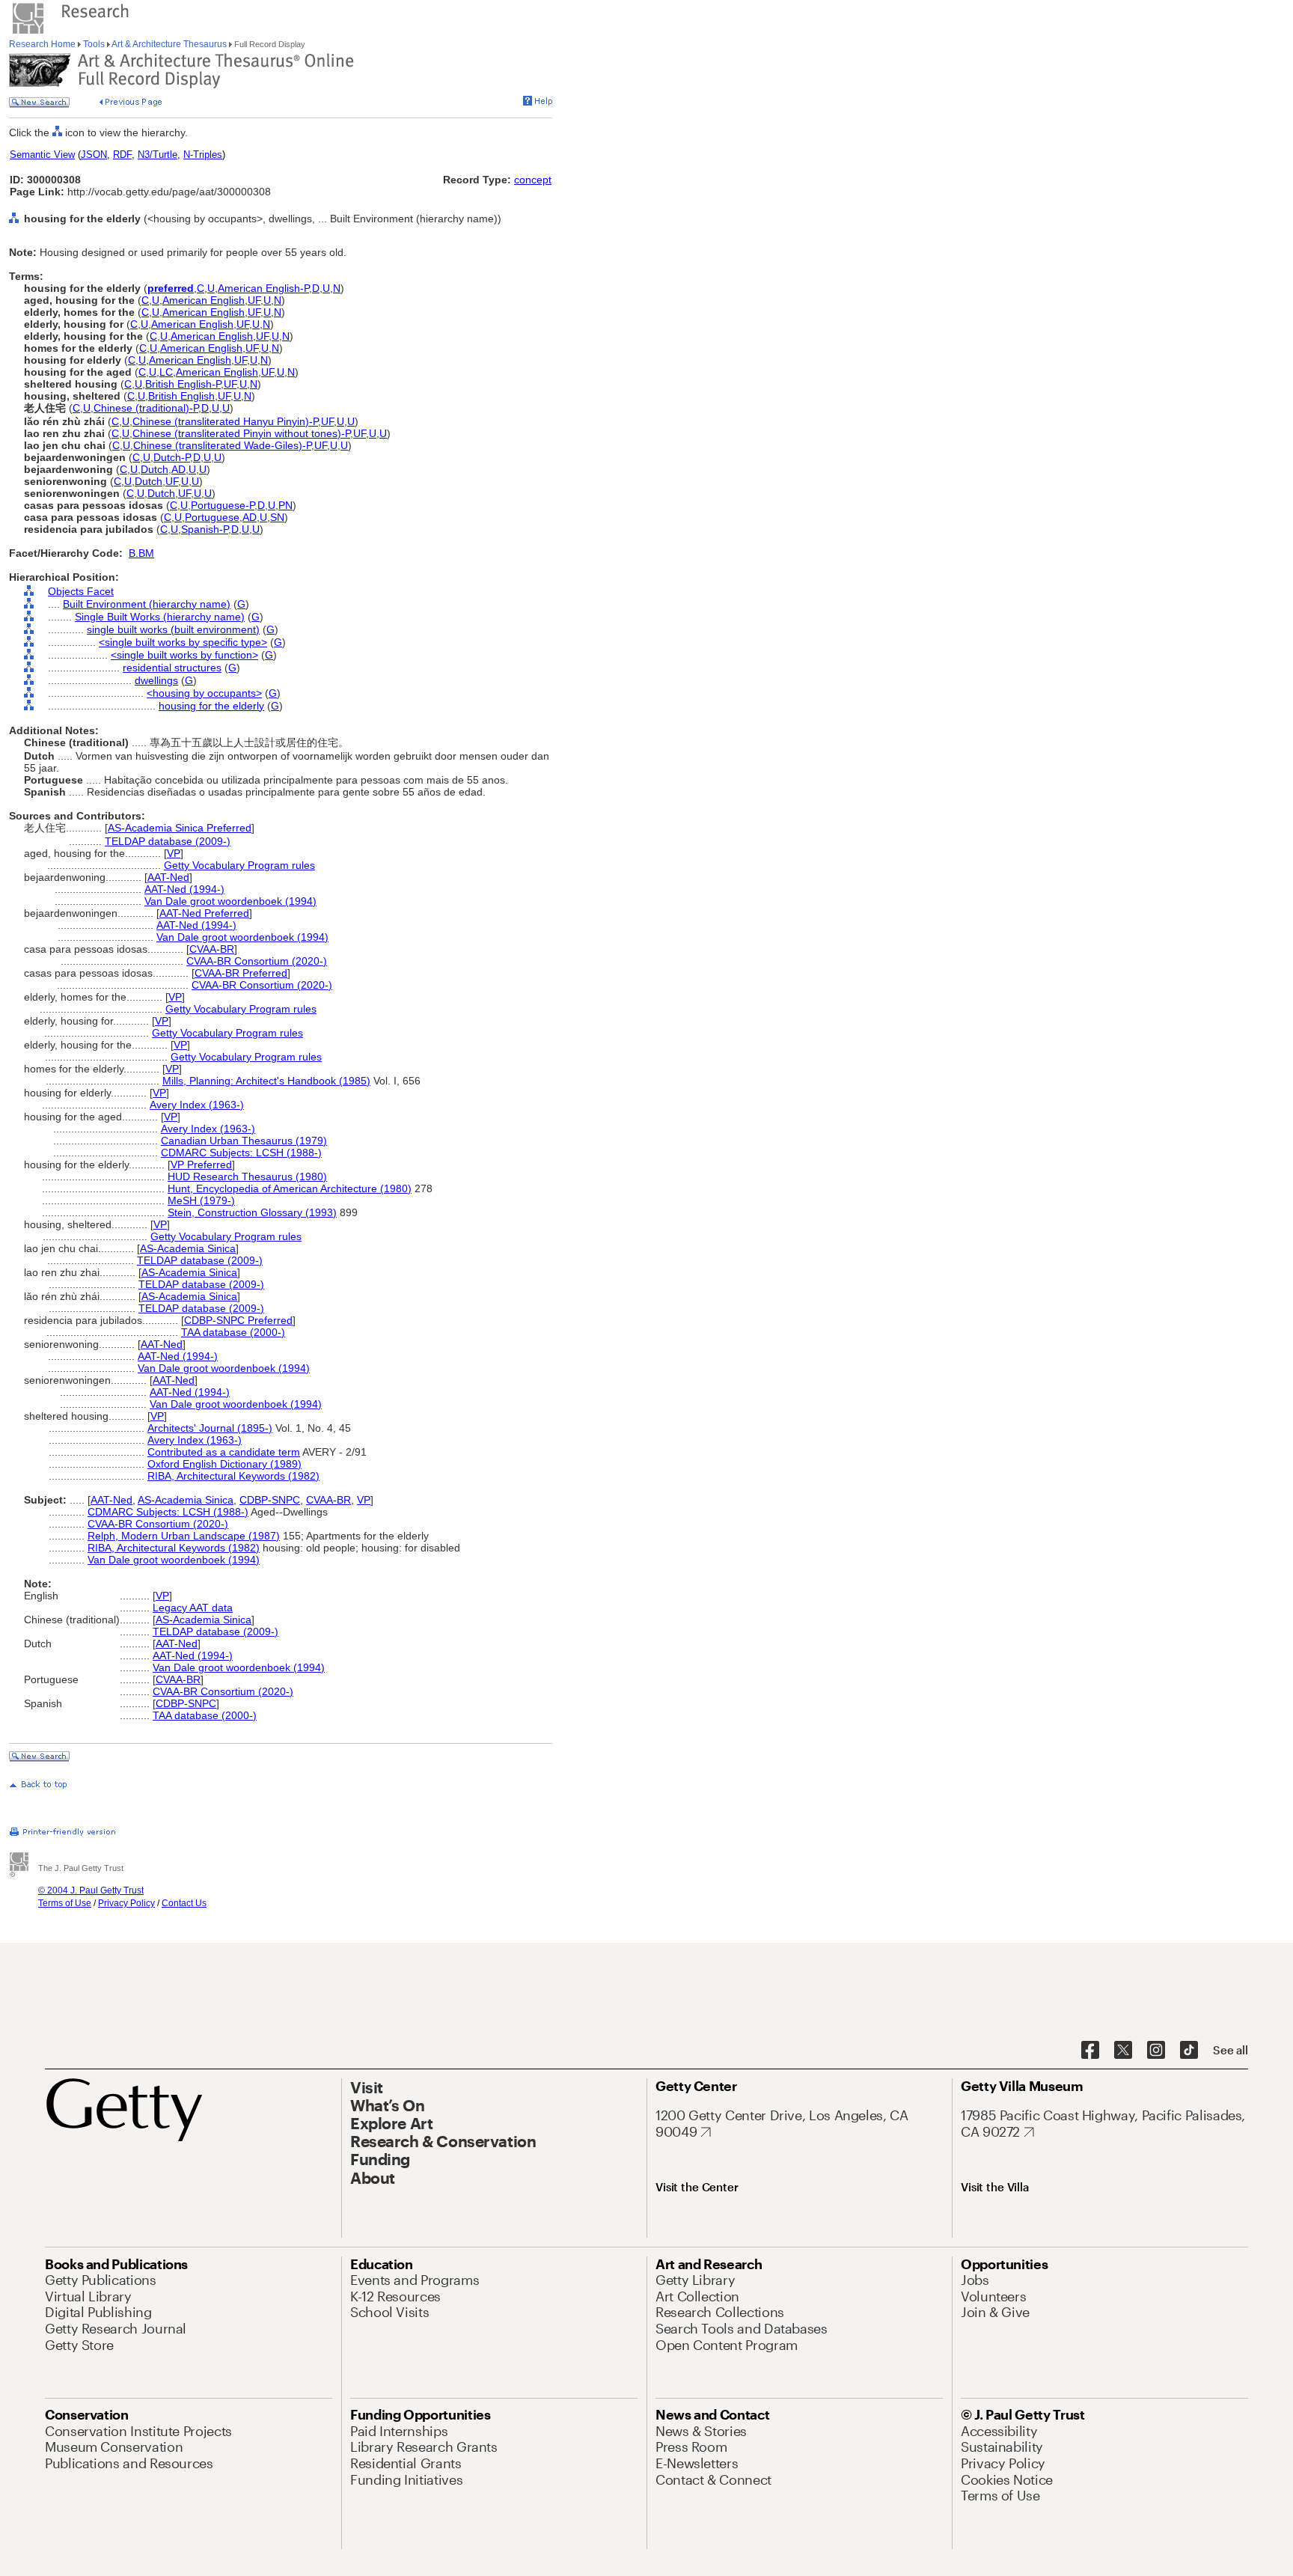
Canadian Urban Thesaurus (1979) (244, 1141)
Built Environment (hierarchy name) (147, 604)
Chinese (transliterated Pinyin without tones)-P (241, 433)
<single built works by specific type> (183, 642)
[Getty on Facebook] (1090, 2051)
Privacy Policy (126, 1903)
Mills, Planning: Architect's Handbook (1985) (266, 1081)
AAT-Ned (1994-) (184, 889)
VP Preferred (201, 1165)
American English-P (263, 288)
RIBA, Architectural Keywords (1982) (233, 1476)
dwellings (156, 680)
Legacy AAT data (193, 1608)
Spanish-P (205, 529)
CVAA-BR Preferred (241, 973)
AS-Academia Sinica (188, 1248)
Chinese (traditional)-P (146, 408)
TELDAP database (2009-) (168, 841)
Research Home (43, 44)
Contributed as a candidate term (224, 1452)
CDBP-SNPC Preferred (238, 1320)
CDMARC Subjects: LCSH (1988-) (241, 1153)
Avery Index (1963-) (197, 1105)
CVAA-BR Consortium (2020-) (257, 961)
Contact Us (184, 1903)
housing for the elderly (211, 706)
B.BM (141, 553)
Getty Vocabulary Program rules (239, 865)
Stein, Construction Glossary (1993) (252, 1212)
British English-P (183, 384)
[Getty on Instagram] (1156, 2051)
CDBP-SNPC (270, 1500)
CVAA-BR (212, 949)
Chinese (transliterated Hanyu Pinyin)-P (225, 421)
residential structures (172, 668)
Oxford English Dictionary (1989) (224, 1464)
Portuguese (212, 517)
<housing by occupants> (204, 693)
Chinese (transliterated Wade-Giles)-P (222, 445)
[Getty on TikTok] (1189, 2051)
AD (178, 469)
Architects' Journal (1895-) (210, 1428)
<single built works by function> (184, 655)
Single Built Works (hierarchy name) (160, 617)
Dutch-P (172, 457)
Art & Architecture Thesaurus (169, 44)
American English (204, 300)
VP (174, 853)
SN (277, 517)
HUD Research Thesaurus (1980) (247, 1176)
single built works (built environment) (173, 629)
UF (254, 300)
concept (533, 180)
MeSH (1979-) (201, 1200)
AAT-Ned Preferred (204, 913)
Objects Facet (81, 591)
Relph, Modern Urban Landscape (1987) (184, 1536)
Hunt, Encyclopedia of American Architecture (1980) (290, 1188)
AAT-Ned (168, 877)
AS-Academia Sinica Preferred (180, 828)
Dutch (155, 469)
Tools (94, 44)
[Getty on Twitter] (1123, 2051)
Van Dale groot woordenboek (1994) (230, 901)
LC (166, 372)
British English (181, 396)
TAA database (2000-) (233, 1332)
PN (285, 505)
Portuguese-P (223, 505)
